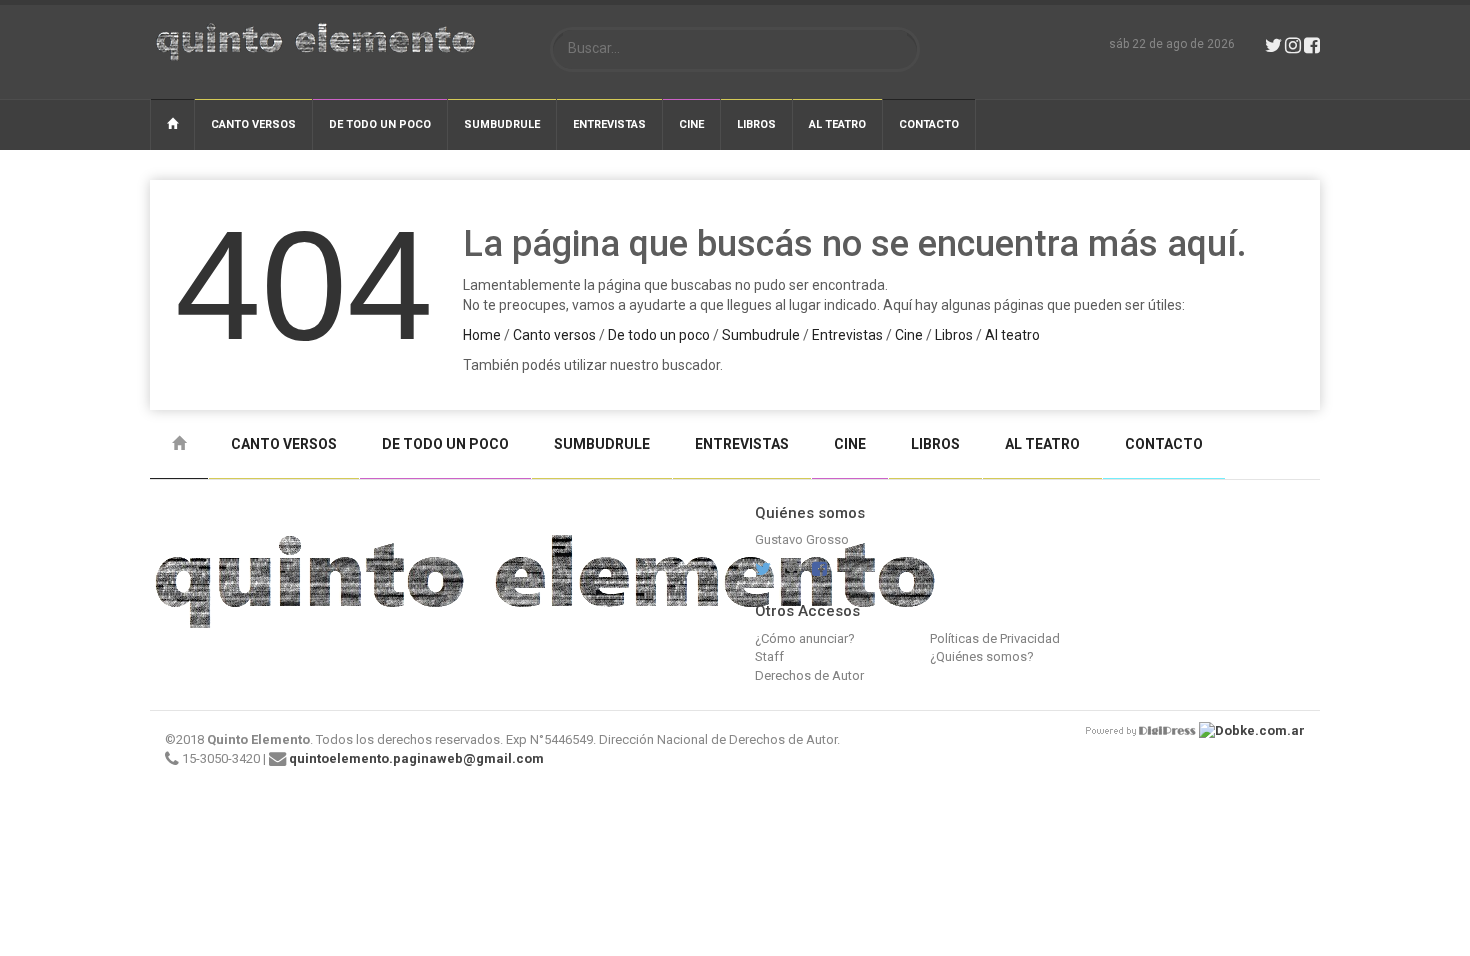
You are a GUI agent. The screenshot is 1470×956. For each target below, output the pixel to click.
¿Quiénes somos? (982, 656)
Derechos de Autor (809, 675)
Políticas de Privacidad (995, 638)
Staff (769, 656)
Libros (756, 124)
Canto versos (253, 124)
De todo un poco (380, 124)
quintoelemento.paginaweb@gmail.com (416, 758)
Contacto (929, 124)
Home (482, 335)
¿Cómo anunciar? (805, 638)
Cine (691, 124)
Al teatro (837, 124)
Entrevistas (609, 124)
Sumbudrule (502, 124)
